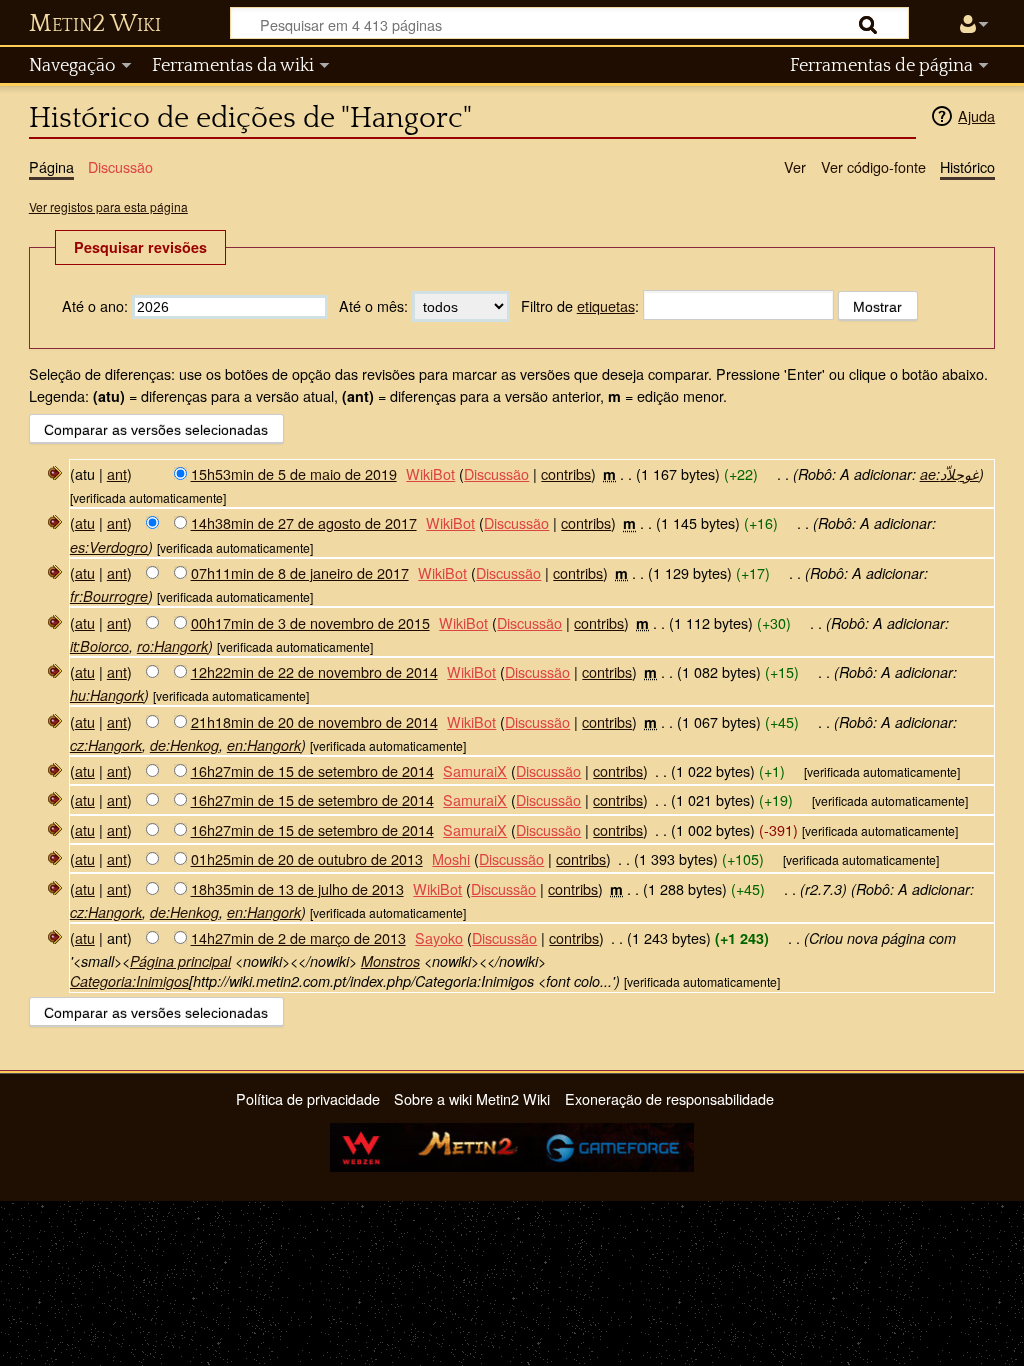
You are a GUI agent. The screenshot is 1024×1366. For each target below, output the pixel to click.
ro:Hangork (172, 646)
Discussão (496, 473)
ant (117, 473)
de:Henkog (184, 745)
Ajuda (976, 115)
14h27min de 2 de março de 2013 (298, 937)
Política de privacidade (308, 1098)
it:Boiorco (99, 646)
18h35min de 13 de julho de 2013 (297, 888)
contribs (566, 473)
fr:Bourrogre (109, 596)
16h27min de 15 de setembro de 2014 (312, 770)
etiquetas (606, 305)
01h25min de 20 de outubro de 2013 (307, 858)
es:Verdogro (109, 547)
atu (85, 522)
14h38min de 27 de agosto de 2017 (304, 522)
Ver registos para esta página (108, 206)
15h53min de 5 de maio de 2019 (294, 473)
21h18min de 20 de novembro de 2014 (314, 721)
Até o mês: (373, 305)
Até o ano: (95, 305)
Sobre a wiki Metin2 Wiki (472, 1098)
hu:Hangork (107, 695)
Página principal (180, 961)
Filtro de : (580, 305)
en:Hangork (264, 745)
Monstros (390, 961)
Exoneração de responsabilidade (669, 1098)
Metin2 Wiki (95, 24)
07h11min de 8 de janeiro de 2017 (300, 572)
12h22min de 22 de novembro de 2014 (314, 671)
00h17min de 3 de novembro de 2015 (310, 622)
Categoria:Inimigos (129, 981)
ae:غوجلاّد (949, 474)
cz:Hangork (106, 745)
